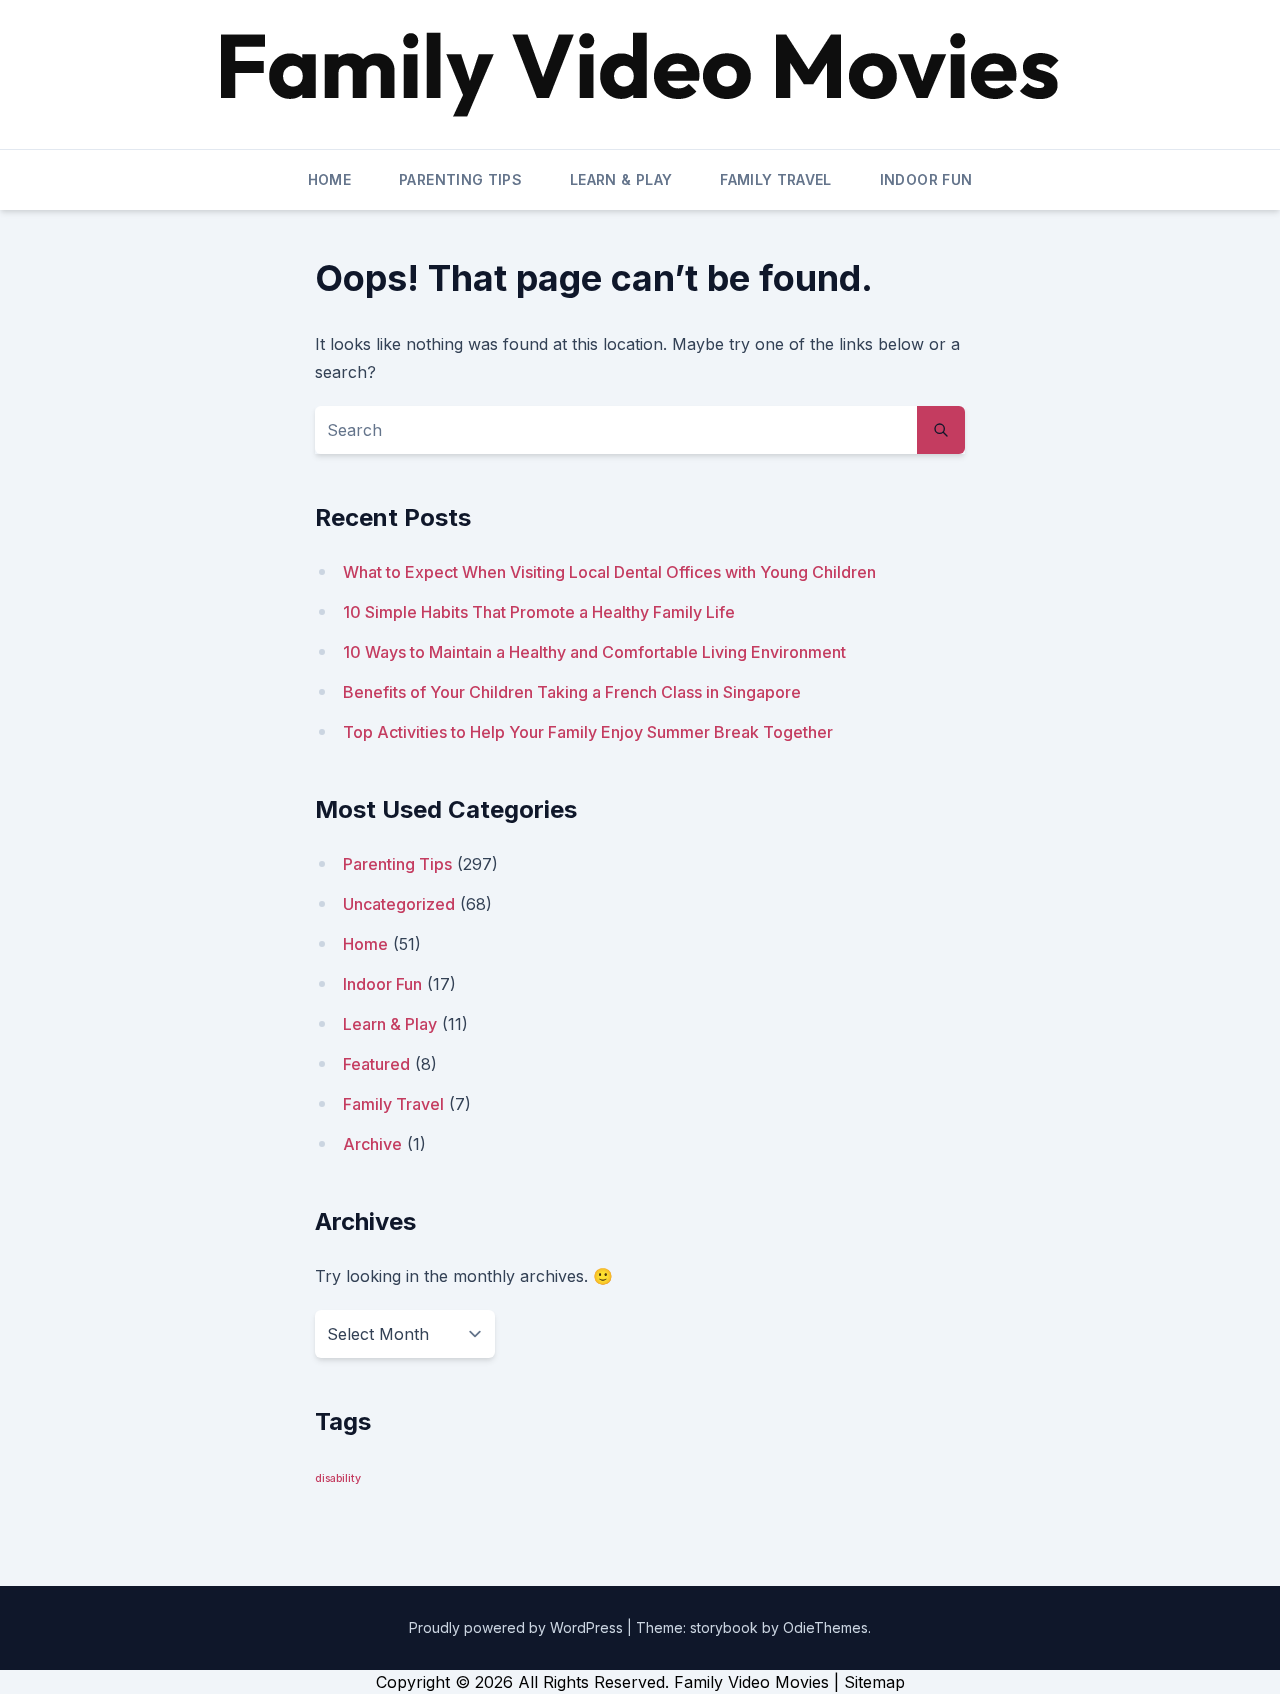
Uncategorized (399, 904)
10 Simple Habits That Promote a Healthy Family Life (539, 612)
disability (338, 1478)
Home (329, 179)
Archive (372, 1144)
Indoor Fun (926, 179)
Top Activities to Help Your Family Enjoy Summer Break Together (588, 732)
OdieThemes (825, 1627)
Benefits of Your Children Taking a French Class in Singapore (572, 692)
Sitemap (874, 1682)
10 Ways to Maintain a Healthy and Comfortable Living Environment (594, 652)
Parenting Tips (460, 179)
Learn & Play (621, 179)
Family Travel (776, 179)
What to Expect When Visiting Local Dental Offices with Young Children (609, 572)
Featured (376, 1064)
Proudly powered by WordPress (518, 1627)
